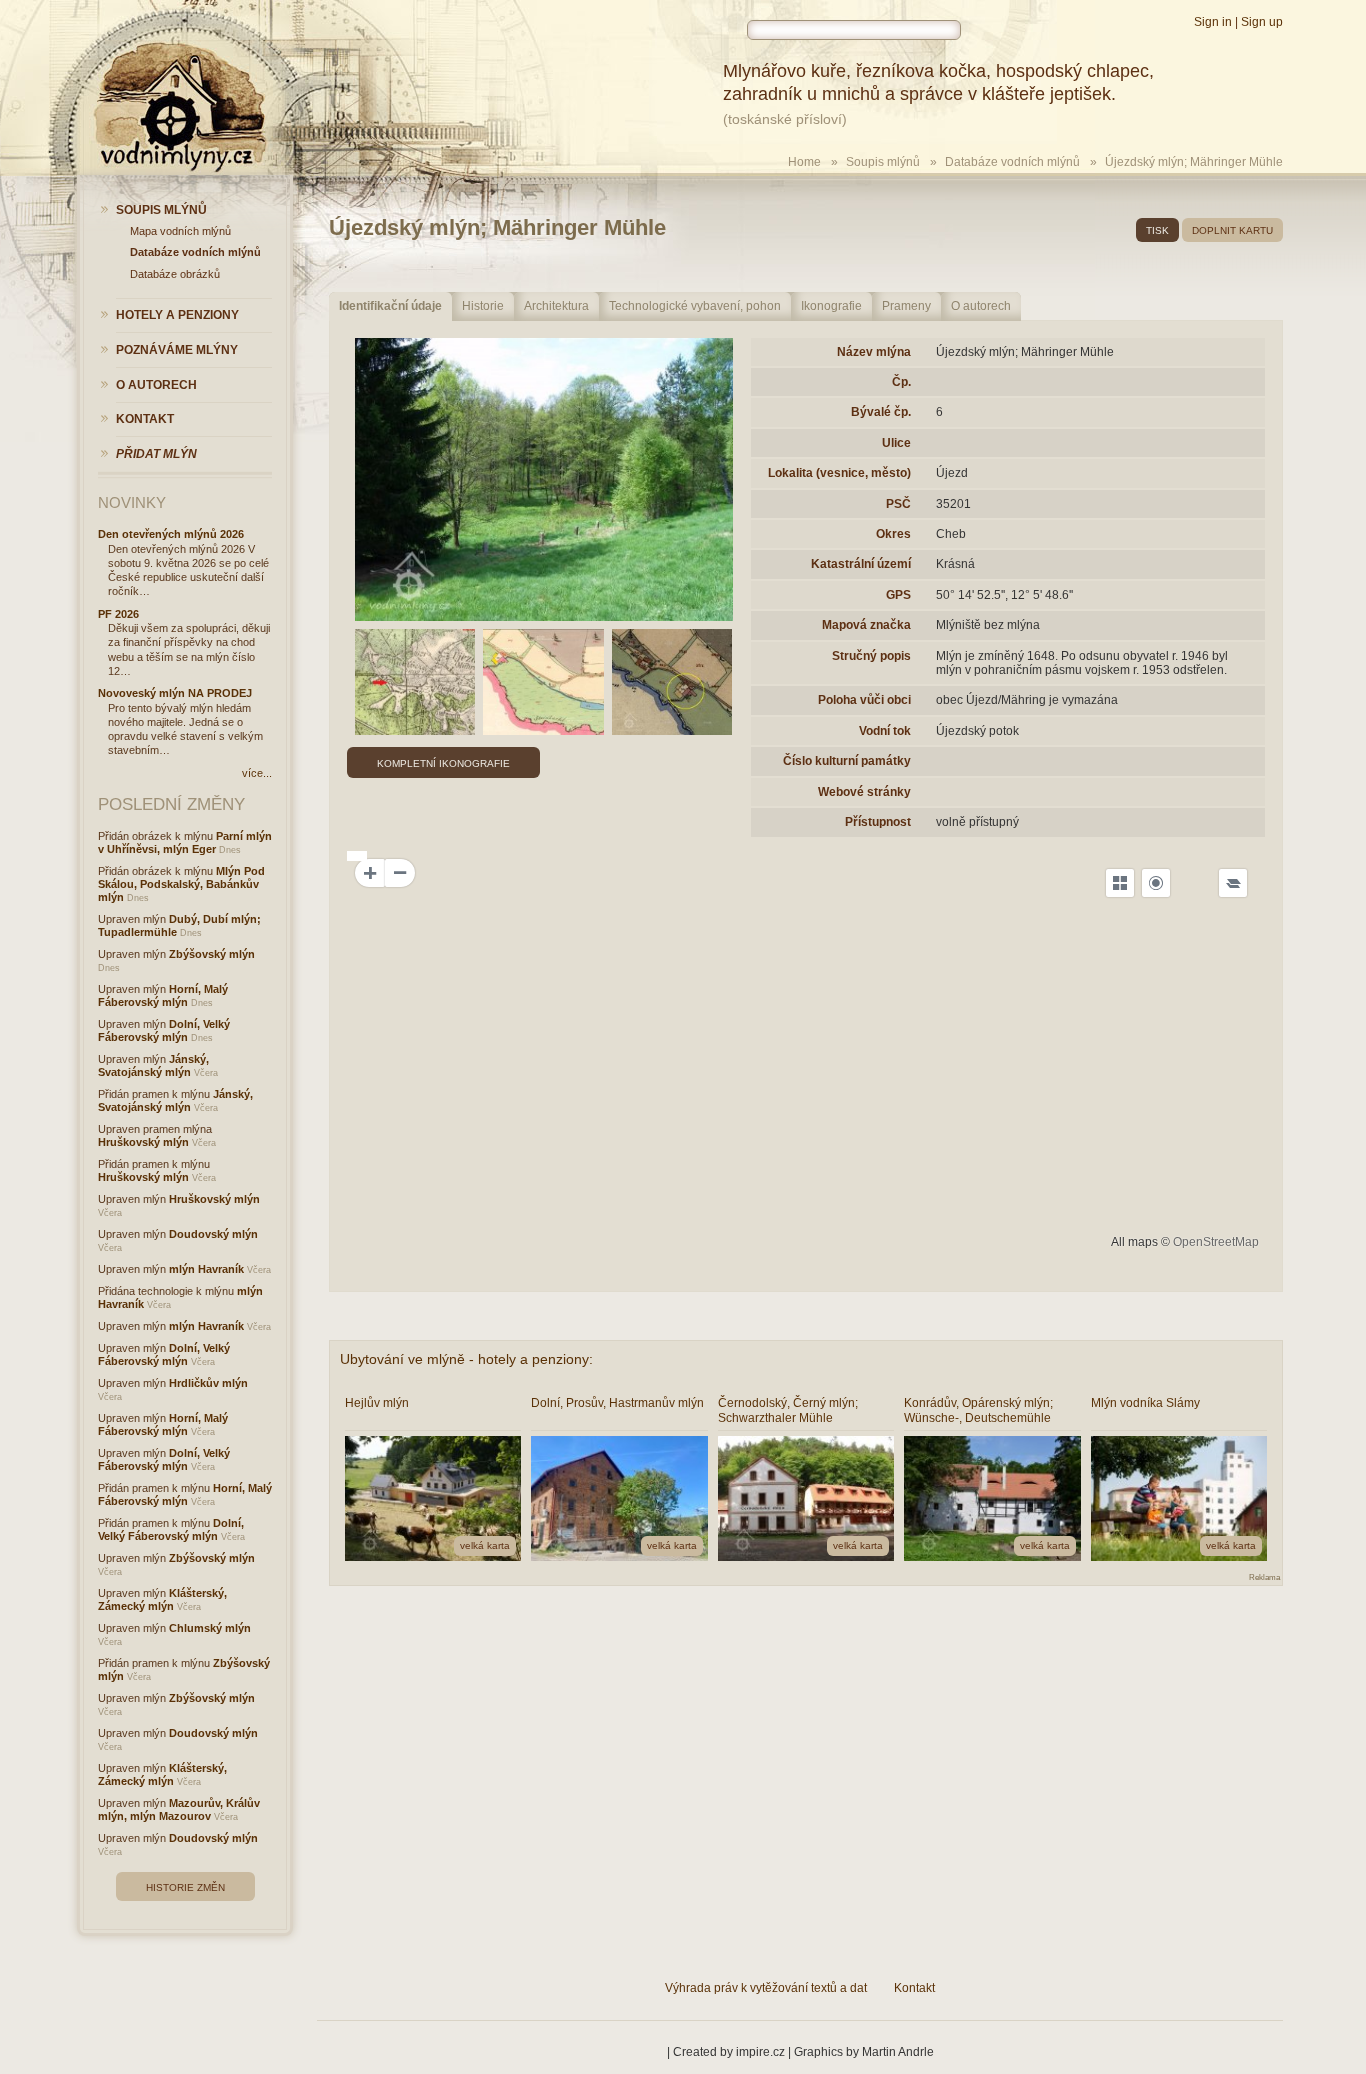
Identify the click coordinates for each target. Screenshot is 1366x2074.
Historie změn (185, 1887)
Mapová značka (866, 625)
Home (804, 162)
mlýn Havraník (206, 1269)
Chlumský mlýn (210, 1628)
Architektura (556, 306)
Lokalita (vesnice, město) (839, 473)
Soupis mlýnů (883, 162)
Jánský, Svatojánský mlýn (153, 1065)
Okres (893, 534)
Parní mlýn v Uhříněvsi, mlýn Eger (185, 842)
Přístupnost (878, 822)
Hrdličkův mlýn (208, 1383)
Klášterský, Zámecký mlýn (162, 1599)
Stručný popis (871, 656)
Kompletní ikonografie (443, 763)
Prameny (906, 306)
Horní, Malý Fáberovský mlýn (163, 995)
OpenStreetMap (1216, 1242)
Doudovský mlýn (213, 1234)
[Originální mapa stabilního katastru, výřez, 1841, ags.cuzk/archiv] (672, 682)
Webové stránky (864, 792)
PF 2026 (118, 614)
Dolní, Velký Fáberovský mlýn (164, 1030)
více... (257, 773)
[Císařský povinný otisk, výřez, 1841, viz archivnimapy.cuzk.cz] (543, 682)
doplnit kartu (1232, 230)
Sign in (1213, 22)
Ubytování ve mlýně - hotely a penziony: (466, 1359)
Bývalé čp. (881, 412)
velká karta (485, 1545)
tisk (1157, 230)
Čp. (901, 382)
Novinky (132, 502)
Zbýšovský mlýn (212, 954)
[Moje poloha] (1156, 883)
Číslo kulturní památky (847, 761)
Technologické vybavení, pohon (695, 306)
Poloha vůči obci (864, 700)
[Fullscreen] (1120, 883)
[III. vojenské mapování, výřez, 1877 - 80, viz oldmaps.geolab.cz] (415, 682)
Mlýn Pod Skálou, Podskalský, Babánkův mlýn (181, 884)
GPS (898, 595)
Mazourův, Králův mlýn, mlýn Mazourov (179, 1809)
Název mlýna (874, 352)
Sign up (1262, 22)
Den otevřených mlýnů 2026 (171, 534)
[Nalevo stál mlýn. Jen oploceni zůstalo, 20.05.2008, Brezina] (544, 480)
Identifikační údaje (390, 306)
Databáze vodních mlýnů (1012, 162)
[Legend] (1233, 883)
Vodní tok (885, 731)
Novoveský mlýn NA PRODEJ (175, 693)
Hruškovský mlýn (143, 1142)
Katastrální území (861, 564)
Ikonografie (831, 306)
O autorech (981, 306)
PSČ (898, 504)
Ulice (896, 443)
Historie (483, 306)
